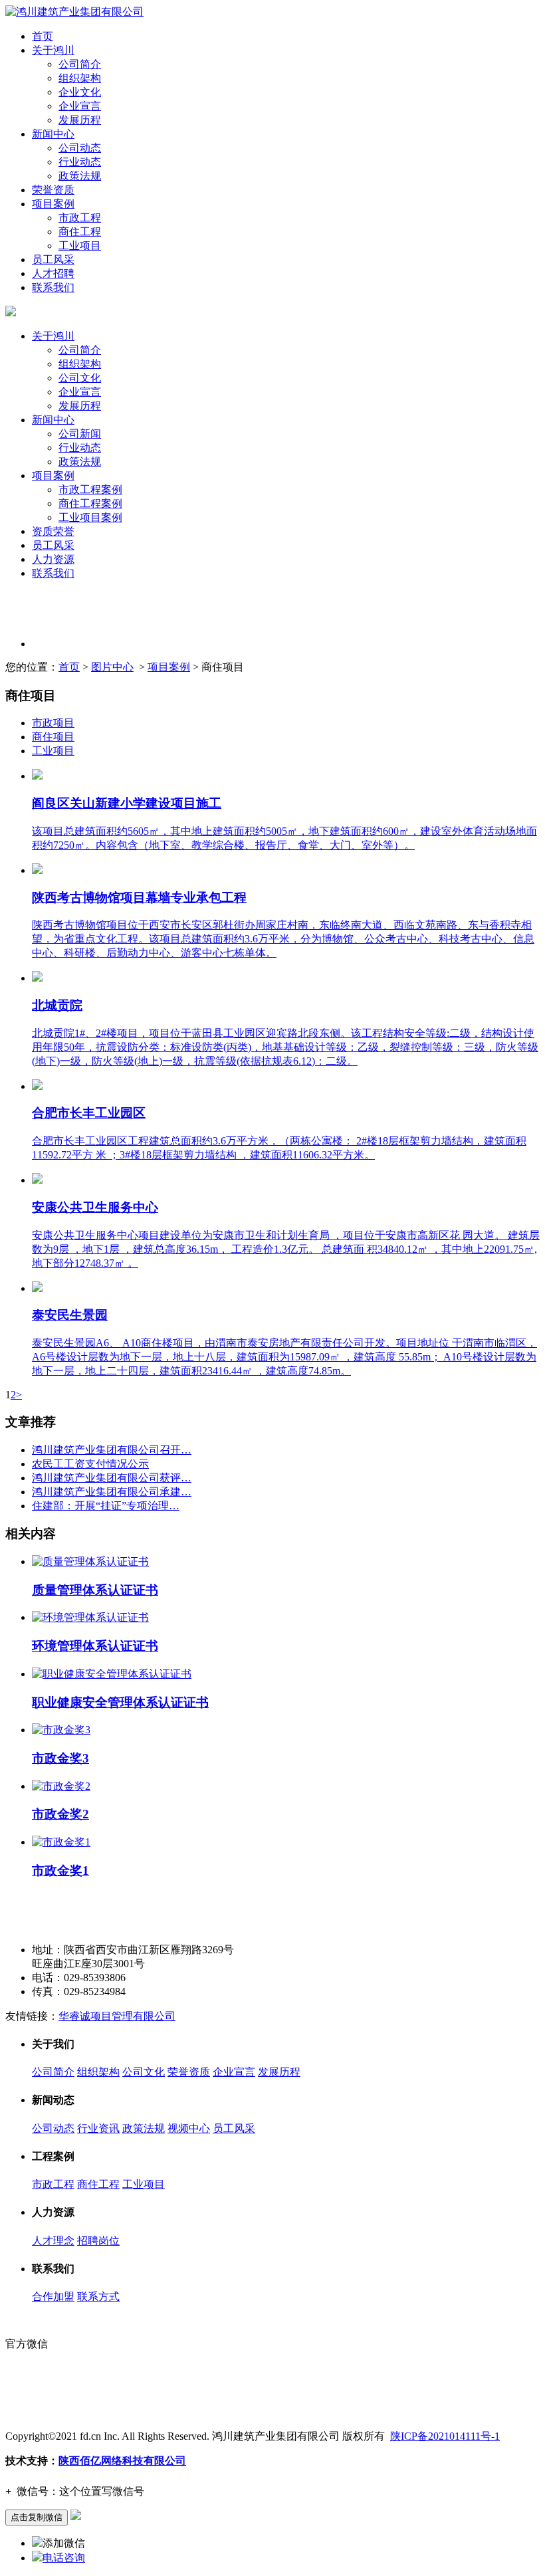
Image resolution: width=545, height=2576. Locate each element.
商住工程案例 (90, 503)
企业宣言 (80, 106)
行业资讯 (98, 2128)
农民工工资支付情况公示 (90, 1464)
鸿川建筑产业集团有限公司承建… (112, 1492)
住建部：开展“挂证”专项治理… (106, 1506)
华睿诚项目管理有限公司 (117, 2016)
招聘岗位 (98, 2241)
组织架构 (80, 78)
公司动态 (80, 148)
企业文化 (80, 92)
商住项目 (53, 737)
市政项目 (53, 723)
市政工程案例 (90, 489)
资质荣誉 (53, 531)
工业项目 (80, 246)
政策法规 (80, 176)
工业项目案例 (90, 517)
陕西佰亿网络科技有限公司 (122, 2461)
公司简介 (80, 64)
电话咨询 (64, 2558)
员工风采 (53, 260)
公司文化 (80, 378)
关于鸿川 (53, 50)
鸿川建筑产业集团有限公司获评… (112, 1478)
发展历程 (80, 120)
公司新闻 (80, 434)
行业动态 (80, 162)
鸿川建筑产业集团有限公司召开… (112, 1450)
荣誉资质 (53, 190)
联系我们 (53, 287)
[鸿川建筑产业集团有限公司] (74, 12)
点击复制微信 (37, 2517)
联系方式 (98, 2297)
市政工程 (80, 218)
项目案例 (53, 204)
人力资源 (53, 559)
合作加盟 (53, 2297)
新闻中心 (53, 134)
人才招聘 (53, 273)
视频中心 (189, 2128)
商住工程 (80, 232)
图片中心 (112, 667)
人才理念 (53, 2241)
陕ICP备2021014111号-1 (445, 2436)
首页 (43, 36)
